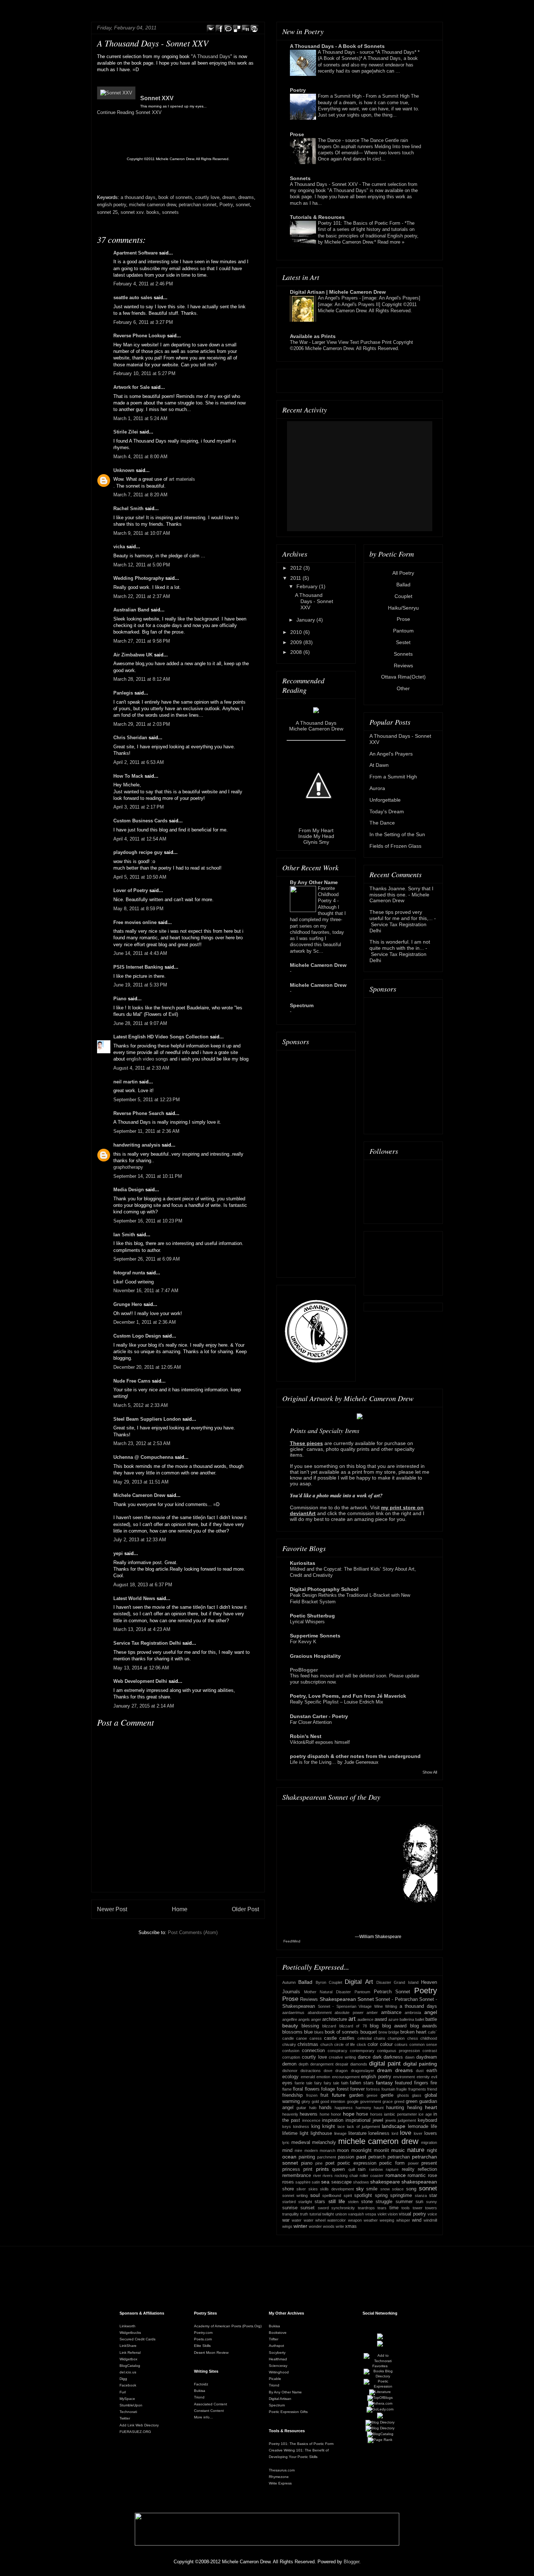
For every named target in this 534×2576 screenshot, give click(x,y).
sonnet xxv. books (140, 212)
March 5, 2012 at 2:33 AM (141, 1405)
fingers (421, 2083)
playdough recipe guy (138, 852)
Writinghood (279, 2372)
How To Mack (128, 776)
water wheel (315, 2220)
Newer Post (112, 1909)
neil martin (126, 1082)
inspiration (333, 2120)
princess (291, 2169)
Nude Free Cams (132, 1381)
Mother (310, 1992)
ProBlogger (304, 1670)
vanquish (356, 2214)
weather (371, 2220)
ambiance (391, 2013)
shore (288, 2189)
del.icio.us (128, 2372)
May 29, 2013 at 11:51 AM (141, 1482)
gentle (387, 2095)
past (361, 2157)
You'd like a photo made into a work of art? (336, 1495)
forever (357, 2089)
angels (304, 2019)
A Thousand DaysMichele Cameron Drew (316, 726)
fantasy (384, 2083)
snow (385, 2189)
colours (401, 2044)
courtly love (207, 197)
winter (300, 2226)
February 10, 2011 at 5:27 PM (144, 373)
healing (415, 2108)
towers (431, 2208)
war (286, 2220)
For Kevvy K (303, 1642)
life (434, 2127)
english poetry (112, 205)
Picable (275, 2379)
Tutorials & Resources (317, 217)
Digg (123, 2379)
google (353, 2101)
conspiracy (337, 2051)
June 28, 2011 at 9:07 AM (140, 1023)
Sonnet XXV (157, 98)
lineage (340, 2133)
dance (364, 2057)
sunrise (290, 2208)
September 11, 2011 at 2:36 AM (146, 1131)
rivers (328, 2176)
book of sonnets (175, 197)
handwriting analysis (137, 1145)
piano (307, 2163)
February (308, 586)
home (325, 2114)
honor (336, 2114)
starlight (305, 2202)
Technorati (128, 2412)
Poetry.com (203, 2333)
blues (319, 2032)
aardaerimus (293, 2013)
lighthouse (321, 2133)
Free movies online (135, 922)
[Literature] (380, 2392)
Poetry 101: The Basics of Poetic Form (360, 223)
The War (300, 342)
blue (308, 2032)
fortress (373, 2089)
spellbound (332, 2195)
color (373, 2044)
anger (316, 2019)
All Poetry (403, 573)
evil (434, 2077)
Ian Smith (124, 1235)
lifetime (290, 2133)
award (381, 2019)
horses (376, 2114)
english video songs (147, 1059)
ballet (420, 2019)
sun (419, 2202)
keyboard (427, 2120)
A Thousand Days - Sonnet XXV (325, 184)
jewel (378, 2120)
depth (304, 2064)
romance (396, 2175)
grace (388, 2101)
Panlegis (123, 693)
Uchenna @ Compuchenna (143, 1457)
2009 (297, 642)
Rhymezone (279, 2477)
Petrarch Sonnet (392, 1992)
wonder (315, 2226)
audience (365, 2019)
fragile (402, 2089)
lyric (286, 2142)
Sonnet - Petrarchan (397, 1999)
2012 (297, 568)
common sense (423, 2044)
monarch (327, 2150)
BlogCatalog (130, 2366)
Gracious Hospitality (315, 1656)
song (411, 2189)
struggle (384, 2202)
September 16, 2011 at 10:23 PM (148, 1221)
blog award (395, 2026)
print (308, 2169)
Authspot (276, 2346)
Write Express (280, 2483)
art (352, 2019)
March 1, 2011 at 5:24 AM (140, 418)
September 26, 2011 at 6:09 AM (147, 1259)
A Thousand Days (212, 56)
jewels (391, 2120)
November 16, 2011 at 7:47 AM (146, 1291)
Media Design (129, 1190)
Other (403, 688)
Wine (379, 2006)
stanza (421, 2195)
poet (330, 2163)
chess (413, 2038)
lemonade (418, 2127)
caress (316, 2038)
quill (352, 2169)
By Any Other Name (314, 882)
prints (322, 2169)
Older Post (245, 1909)
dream (229, 197)
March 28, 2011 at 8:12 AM (142, 679)
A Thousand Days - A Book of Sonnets (337, 46)
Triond (199, 2397)
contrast (430, 2051)
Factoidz (201, 2384)
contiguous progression (399, 2051)
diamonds (359, 2064)
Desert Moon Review (211, 2353)
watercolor (337, 2220)
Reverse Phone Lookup (139, 336)
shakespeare (385, 2182)
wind (417, 2220)
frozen (312, 2095)
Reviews (403, 666)
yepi (118, 1553)
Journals (291, 1992)
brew (383, 2032)
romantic (417, 2176)
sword (323, 2208)
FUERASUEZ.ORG (135, 2432)
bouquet (369, 2032)
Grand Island (406, 1982)
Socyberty (277, 2353)
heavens (309, 2114)
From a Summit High (340, 96)
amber (372, 2013)
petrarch (377, 2157)
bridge (394, 2032)
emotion (323, 2077)
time (394, 2208)
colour (386, 2044)
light (304, 2133)
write (340, 2226)
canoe (302, 2038)
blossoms (292, 2032)
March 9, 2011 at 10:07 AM (142, 533)
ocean (289, 2157)
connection (313, 2051)
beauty (290, 2026)
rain (362, 2169)
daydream (427, 2057)
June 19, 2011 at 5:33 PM (140, 985)
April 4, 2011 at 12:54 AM (140, 839)
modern (311, 2150)
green (412, 2101)
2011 (296, 578)
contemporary (362, 2051)
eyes (287, 2083)
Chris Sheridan (130, 738)
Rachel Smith (128, 508)
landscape (394, 2126)
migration (429, 2142)
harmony (363, 2108)
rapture (392, 2169)
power (413, 2163)
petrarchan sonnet (198, 205)
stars (320, 2202)
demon (289, 2064)
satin (316, 2182)
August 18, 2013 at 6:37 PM (143, 1585)
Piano (120, 999)
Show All (430, 1772)
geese (372, 2095)
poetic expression (357, 2163)
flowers (312, 2089)
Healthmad (278, 2359)
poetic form (392, 2163)
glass (417, 2095)
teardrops (366, 2208)
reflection (427, 2169)
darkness (393, 2057)
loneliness (379, 2133)
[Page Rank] (380, 2440)
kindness (301, 2127)
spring (381, 2195)
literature (357, 2133)
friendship (292, 2095)
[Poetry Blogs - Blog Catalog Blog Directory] (380, 2434)
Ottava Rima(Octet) (403, 677)
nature (416, 2150)
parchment (327, 2157)
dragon (341, 2071)
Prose (297, 134)
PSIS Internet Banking (138, 967)
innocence (311, 2120)
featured (403, 2083)
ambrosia (413, 2013)
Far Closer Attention (311, 1722)
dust (420, 2071)
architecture (335, 2019)
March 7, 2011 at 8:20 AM (140, 495)
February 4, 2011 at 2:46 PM (143, 284)
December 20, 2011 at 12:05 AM (147, 1367)
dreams (246, 197)
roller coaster (372, 2176)
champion (396, 2038)
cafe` (432, 2032)
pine (319, 2163)
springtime (401, 2195)
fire (434, 2083)
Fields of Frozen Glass (395, 846)
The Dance (330, 140)
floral (298, 2089)
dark (377, 2057)
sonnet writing (295, 2195)
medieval (301, 2142)
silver (301, 2189)
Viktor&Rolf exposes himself (320, 1742)
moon (343, 2150)
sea (325, 2182)
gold (315, 2101)
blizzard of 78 (353, 2026)
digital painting (420, 2064)
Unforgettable (385, 800)
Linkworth (128, 2326)
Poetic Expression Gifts (288, 2412)
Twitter (125, 2418)
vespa (371, 2214)
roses (288, 2182)
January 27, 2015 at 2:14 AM (144, 1706)
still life (337, 2201)
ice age (425, 2114)
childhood (429, 2038)
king (316, 2127)
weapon (355, 2220)
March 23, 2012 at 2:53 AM (142, 1443)
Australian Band (131, 610)
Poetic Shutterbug (312, 1616)
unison (341, 2214)
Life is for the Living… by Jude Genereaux (334, 1762)
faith (345, 2083)
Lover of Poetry (131, 890)
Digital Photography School (324, 1589)
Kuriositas (303, 1563)
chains (380, 2038)
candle (288, 2038)
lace (341, 2127)
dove (328, 2071)
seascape (341, 2182)
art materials (182, 479)
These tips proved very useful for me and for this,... (401, 915)
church (327, 2044)
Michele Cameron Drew (139, 1495)
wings (287, 2226)
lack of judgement (363, 2127)
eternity (423, 2077)
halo (313, 2108)
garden (356, 2095)
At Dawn (379, 765)
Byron (321, 1982)
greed (399, 2101)
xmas (351, 2226)
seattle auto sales (133, 298)
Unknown (124, 470)
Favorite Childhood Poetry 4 (328, 895)
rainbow (376, 2169)
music (398, 2150)
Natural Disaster (335, 1992)
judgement (407, 2120)
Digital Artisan (280, 2399)
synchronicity (343, 2208)
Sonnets (300, 178)
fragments (417, 2089)
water (297, 2220)
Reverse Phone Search (139, 1113)
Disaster (384, 1982)
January (306, 620)
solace (398, 2189)
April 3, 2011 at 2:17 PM (139, 807)
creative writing (342, 2057)
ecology (290, 2077)
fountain (388, 2089)
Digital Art (359, 1982)
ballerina (407, 2019)
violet (382, 2214)
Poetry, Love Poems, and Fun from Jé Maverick (348, 1696)
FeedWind (292, 1941)
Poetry (226, 205)
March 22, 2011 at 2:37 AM (142, 596)
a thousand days (138, 197)
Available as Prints (313, 336)
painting (307, 2157)
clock (361, 2044)
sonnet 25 (107, 212)
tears (382, 2208)
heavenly (290, 2114)
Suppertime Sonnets (315, 1636)
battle (431, 2019)
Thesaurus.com (282, 2470)
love (406, 2133)
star (433, 2195)
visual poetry (412, 2214)
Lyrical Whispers (307, 1622)
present (429, 2163)
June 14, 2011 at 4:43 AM (140, 953)
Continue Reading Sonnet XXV (129, 112)
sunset (308, 2208)
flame (287, 2089)
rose (432, 2176)
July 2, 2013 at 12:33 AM (140, 1540)
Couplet (403, 596)
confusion (291, 2051)
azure (393, 2019)
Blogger (351, 2562)
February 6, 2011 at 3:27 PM (143, 322)
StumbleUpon (131, 2405)
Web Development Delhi (140, 1681)
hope (349, 2114)
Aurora (377, 788)
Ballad (403, 585)
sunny (432, 2202)
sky (360, 2189)
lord (395, 2133)
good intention (333, 2101)
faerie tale (304, 2083)
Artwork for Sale (132, 387)
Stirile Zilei (126, 432)
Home (180, 1909)
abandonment (320, 2013)
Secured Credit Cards (137, 2339)
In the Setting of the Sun (397, 834)
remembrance (297, 2176)
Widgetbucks (130, 2333)
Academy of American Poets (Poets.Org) (228, 2326)
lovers (431, 2133)
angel (431, 2012)
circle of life (345, 2044)
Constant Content (209, 2411)
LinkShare (128, 2346)
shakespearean (419, 2182)
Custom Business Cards (140, 821)
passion (346, 2157)
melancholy (324, 2142)
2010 (297, 632)
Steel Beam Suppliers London (147, 1419)
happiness (344, 2108)
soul (315, 2195)
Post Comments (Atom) (193, 1932)
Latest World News (134, 1598)
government (371, 2101)
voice (432, 2214)
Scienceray (278, 2366)
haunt (379, 2108)
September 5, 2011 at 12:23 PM (147, 1100)
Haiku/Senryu (403, 608)
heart (431, 2107)
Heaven (429, 1982)
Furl (123, 2392)
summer (404, 2202)
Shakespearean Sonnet (347, 1999)
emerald (308, 2077)
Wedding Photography (139, 578)
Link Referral (130, 2353)
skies (313, 2189)
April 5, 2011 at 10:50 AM (140, 877)
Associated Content (211, 2404)
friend (432, 2089)
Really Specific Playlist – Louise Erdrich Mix (337, 1702)
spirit (348, 2195)
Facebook (128, 2385)
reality (408, 2169)
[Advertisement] (316, 1162)
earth (432, 2071)
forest (343, 2089)
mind (287, 2150)
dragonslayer (363, 2071)
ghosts (403, 2095)
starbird (289, 2202)
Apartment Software (135, 253)
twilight (328, 2214)
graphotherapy (128, 1167)
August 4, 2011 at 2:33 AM (141, 1068)
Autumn (289, 1982)
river (317, 2176)
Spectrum (302, 1005)
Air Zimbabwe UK (133, 655)
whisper (403, 2220)
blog (374, 2026)
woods (329, 2226)
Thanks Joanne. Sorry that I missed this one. (401, 892)
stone (367, 2202)
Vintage (365, 2006)
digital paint (385, 2064)
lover (418, 2133)
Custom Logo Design (137, 1336)
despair (342, 2064)
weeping (387, 2220)
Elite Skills (202, 2346)
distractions (311, 2071)
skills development (337, 2189)
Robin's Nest (306, 1736)
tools (406, 2208)
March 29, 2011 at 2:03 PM (142, 724)
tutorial (315, 2214)
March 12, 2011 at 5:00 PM (142, 565)
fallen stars (362, 2083)
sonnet (243, 205)
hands (325, 2108)
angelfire (290, 2019)
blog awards (424, 2026)
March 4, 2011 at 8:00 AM (140, 457)
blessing (310, 2026)
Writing (391, 2006)
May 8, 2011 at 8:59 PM (138, 909)
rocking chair (346, 2176)
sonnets (170, 212)
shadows (361, 2182)
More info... (203, 2417)
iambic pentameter (400, 2114)
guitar (301, 2108)
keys (287, 2127)
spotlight (363, 2195)
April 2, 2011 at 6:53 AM (139, 762)
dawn (410, 2057)
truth (304, 2214)
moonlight (361, 2150)
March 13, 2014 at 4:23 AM (142, 1629)
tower (418, 2208)
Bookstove (278, 2333)
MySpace (127, 2399)
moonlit (381, 2150)
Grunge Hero (128, 1304)
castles (347, 2038)
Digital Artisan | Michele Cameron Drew (338, 292)
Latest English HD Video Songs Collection (161, 1037)
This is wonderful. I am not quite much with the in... (400, 945)
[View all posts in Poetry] (116, 93)
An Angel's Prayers (339, 298)
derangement (322, 2064)
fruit (324, 2095)
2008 (297, 652)
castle (330, 2038)
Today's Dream (387, 811)
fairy (318, 2083)
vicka (119, 547)
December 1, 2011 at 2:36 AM (145, 1322)
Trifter (274, 2339)
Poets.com (203, 2339)
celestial (365, 2038)
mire (298, 2150)
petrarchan (399, 2157)
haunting (395, 2108)
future (339, 2095)
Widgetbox (128, 2359)
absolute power (349, 2013)
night (432, 2150)
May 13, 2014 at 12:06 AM (141, 1668)
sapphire (303, 2182)
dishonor (290, 2071)
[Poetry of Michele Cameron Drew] (380, 2386)
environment (404, 2077)
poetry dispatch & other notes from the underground (355, 1756)
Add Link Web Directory (139, 2425)
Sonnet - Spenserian (337, 2006)
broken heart (413, 2032)
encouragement (346, 2077)
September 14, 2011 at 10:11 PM (148, 1176)
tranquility (291, 2214)
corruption (291, 2057)
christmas (308, 2044)
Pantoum (403, 631)
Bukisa (200, 2391)
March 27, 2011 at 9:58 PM (142, 641)
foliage (328, 2089)
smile (372, 2189)
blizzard (329, 2026)
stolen (353, 2202)
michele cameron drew (152, 205)
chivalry (289, 2044)
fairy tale (331, 2083)
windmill (430, 2220)
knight (329, 2127)
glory (306, 2101)
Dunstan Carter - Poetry (319, 1716)
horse (362, 2114)
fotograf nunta (129, 1273)
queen (338, 2169)
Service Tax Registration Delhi (147, 1643)
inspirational (358, 2120)
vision (393, 2214)
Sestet (403, 642)
